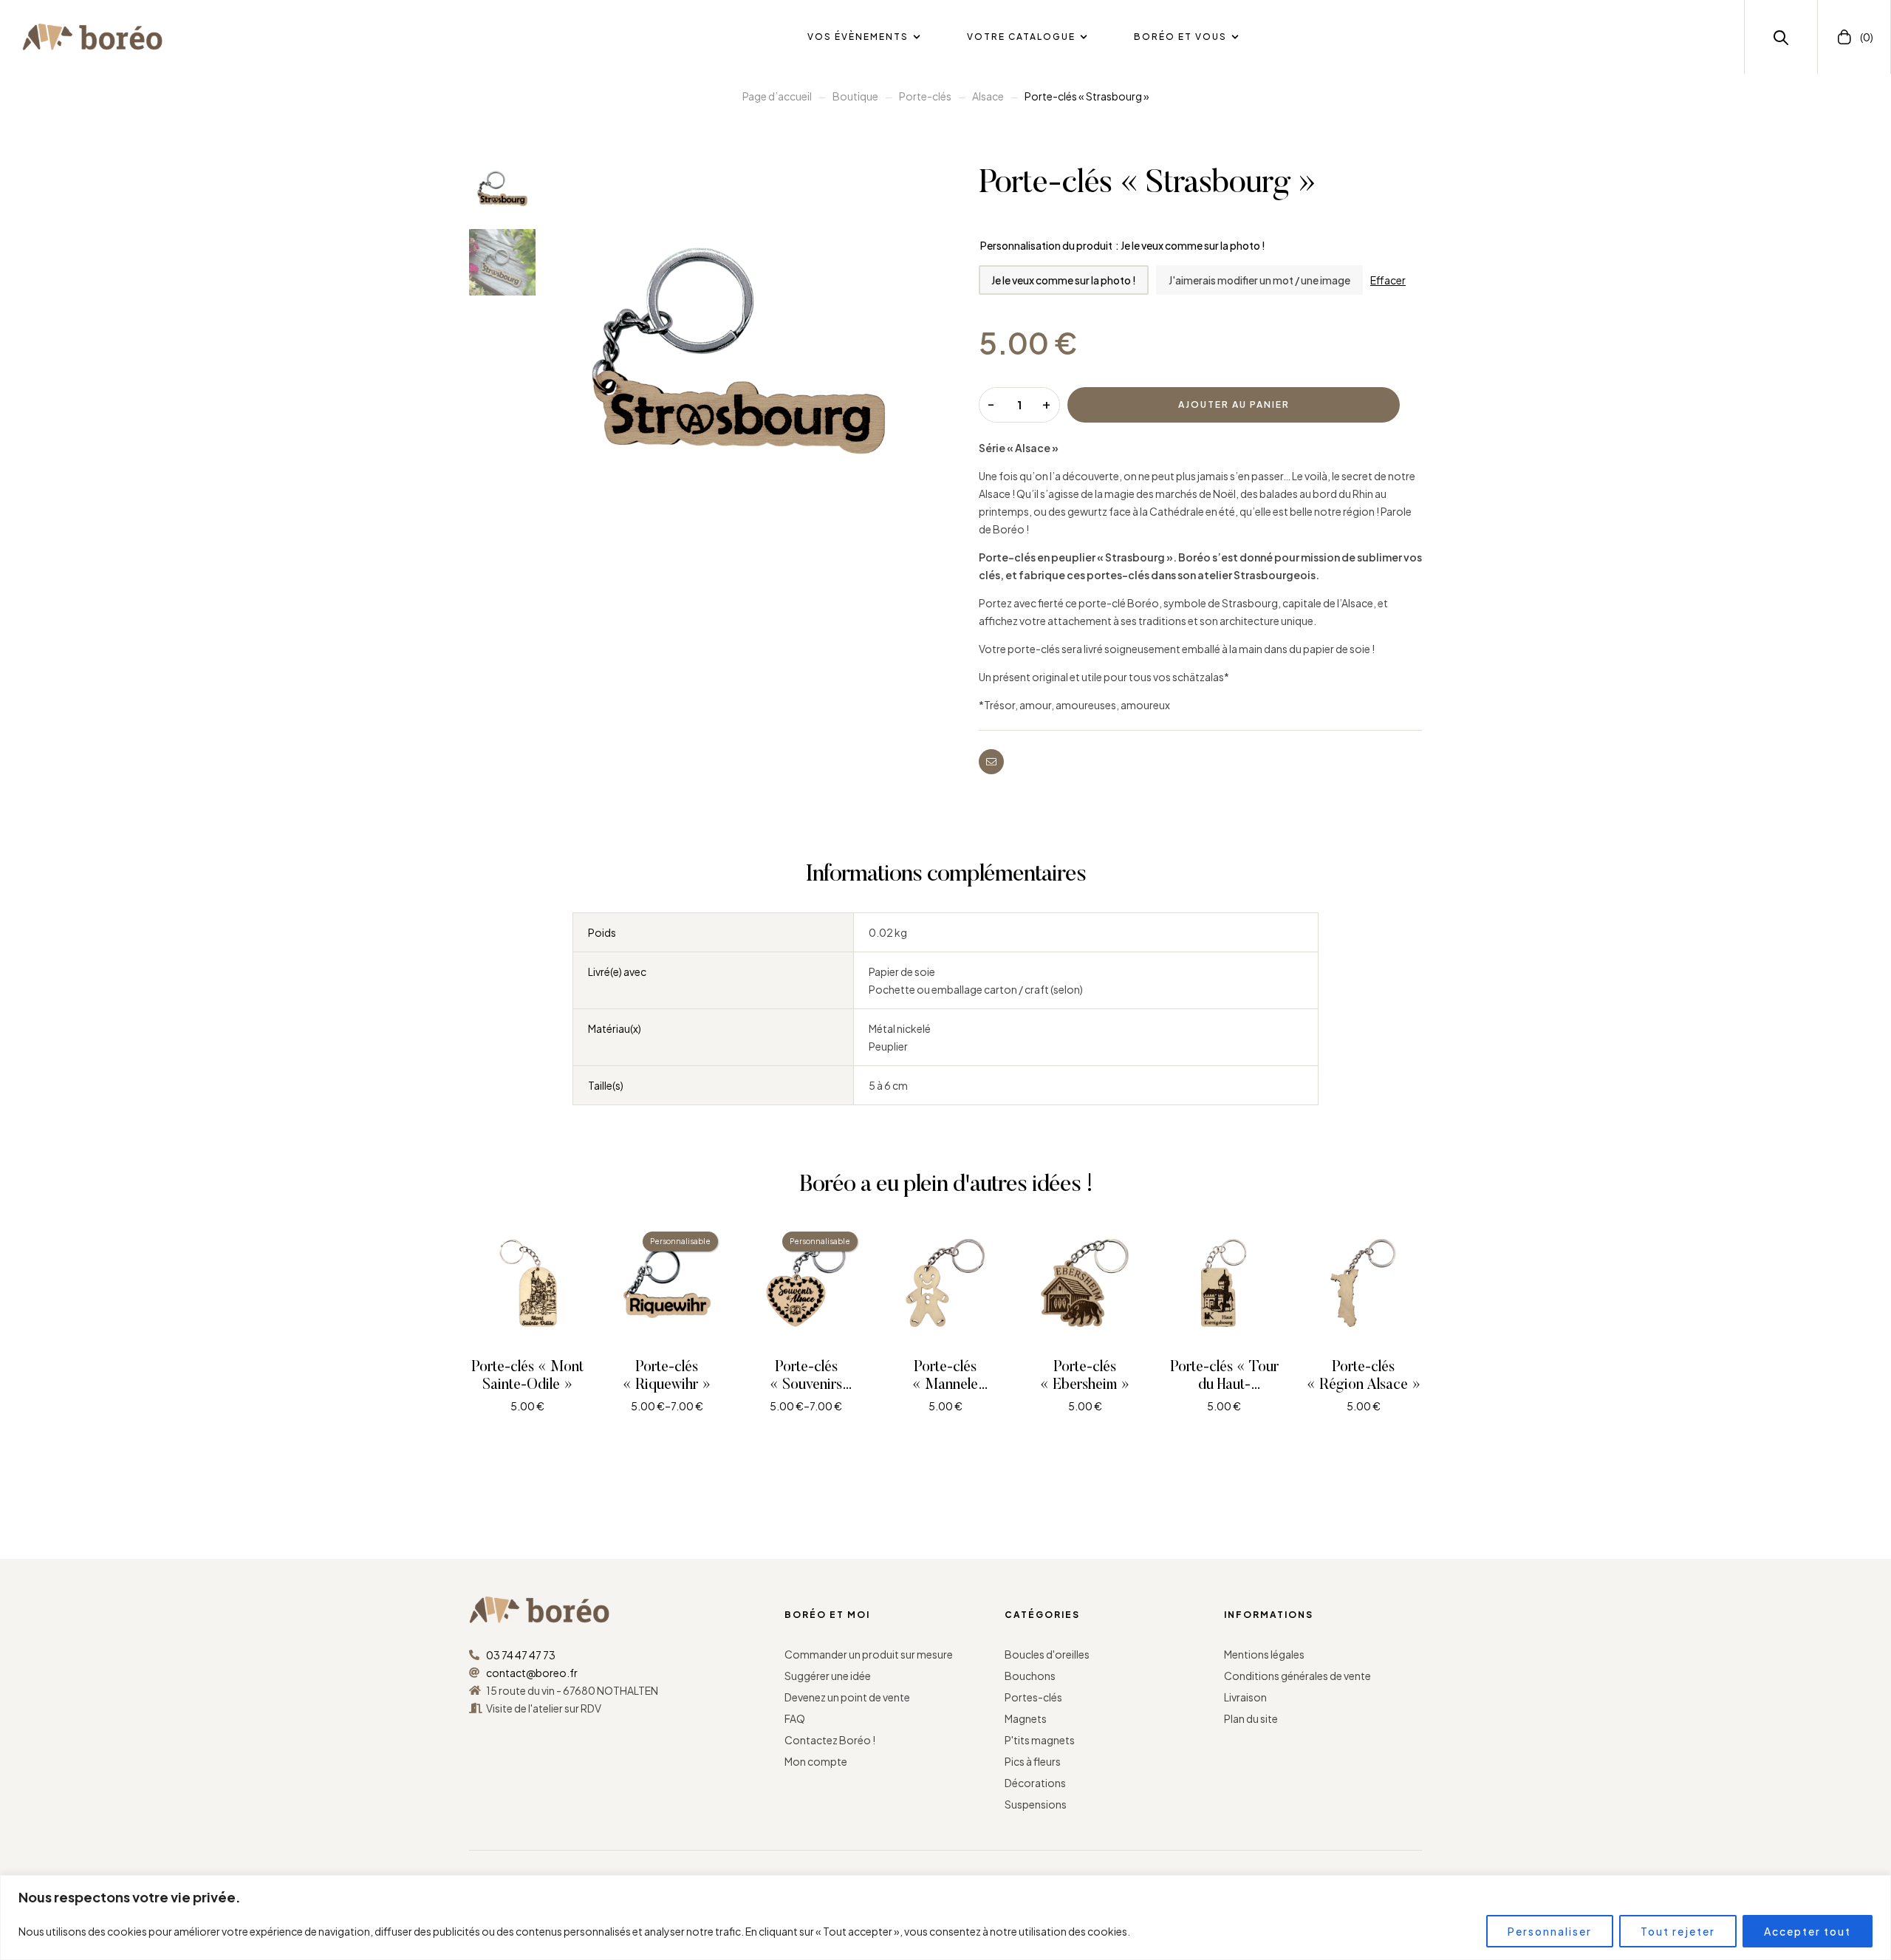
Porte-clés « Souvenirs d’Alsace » (806, 1385)
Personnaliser (1550, 1931)
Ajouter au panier (1234, 404)
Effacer (1388, 280)
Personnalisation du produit (1046, 245)
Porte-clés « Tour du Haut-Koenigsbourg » (1224, 1385)
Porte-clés (925, 96)
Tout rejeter (1678, 1931)
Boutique (855, 96)
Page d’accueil (777, 96)
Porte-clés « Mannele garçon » (945, 1385)
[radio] (1064, 280)
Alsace (988, 96)
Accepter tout (1808, 1931)
